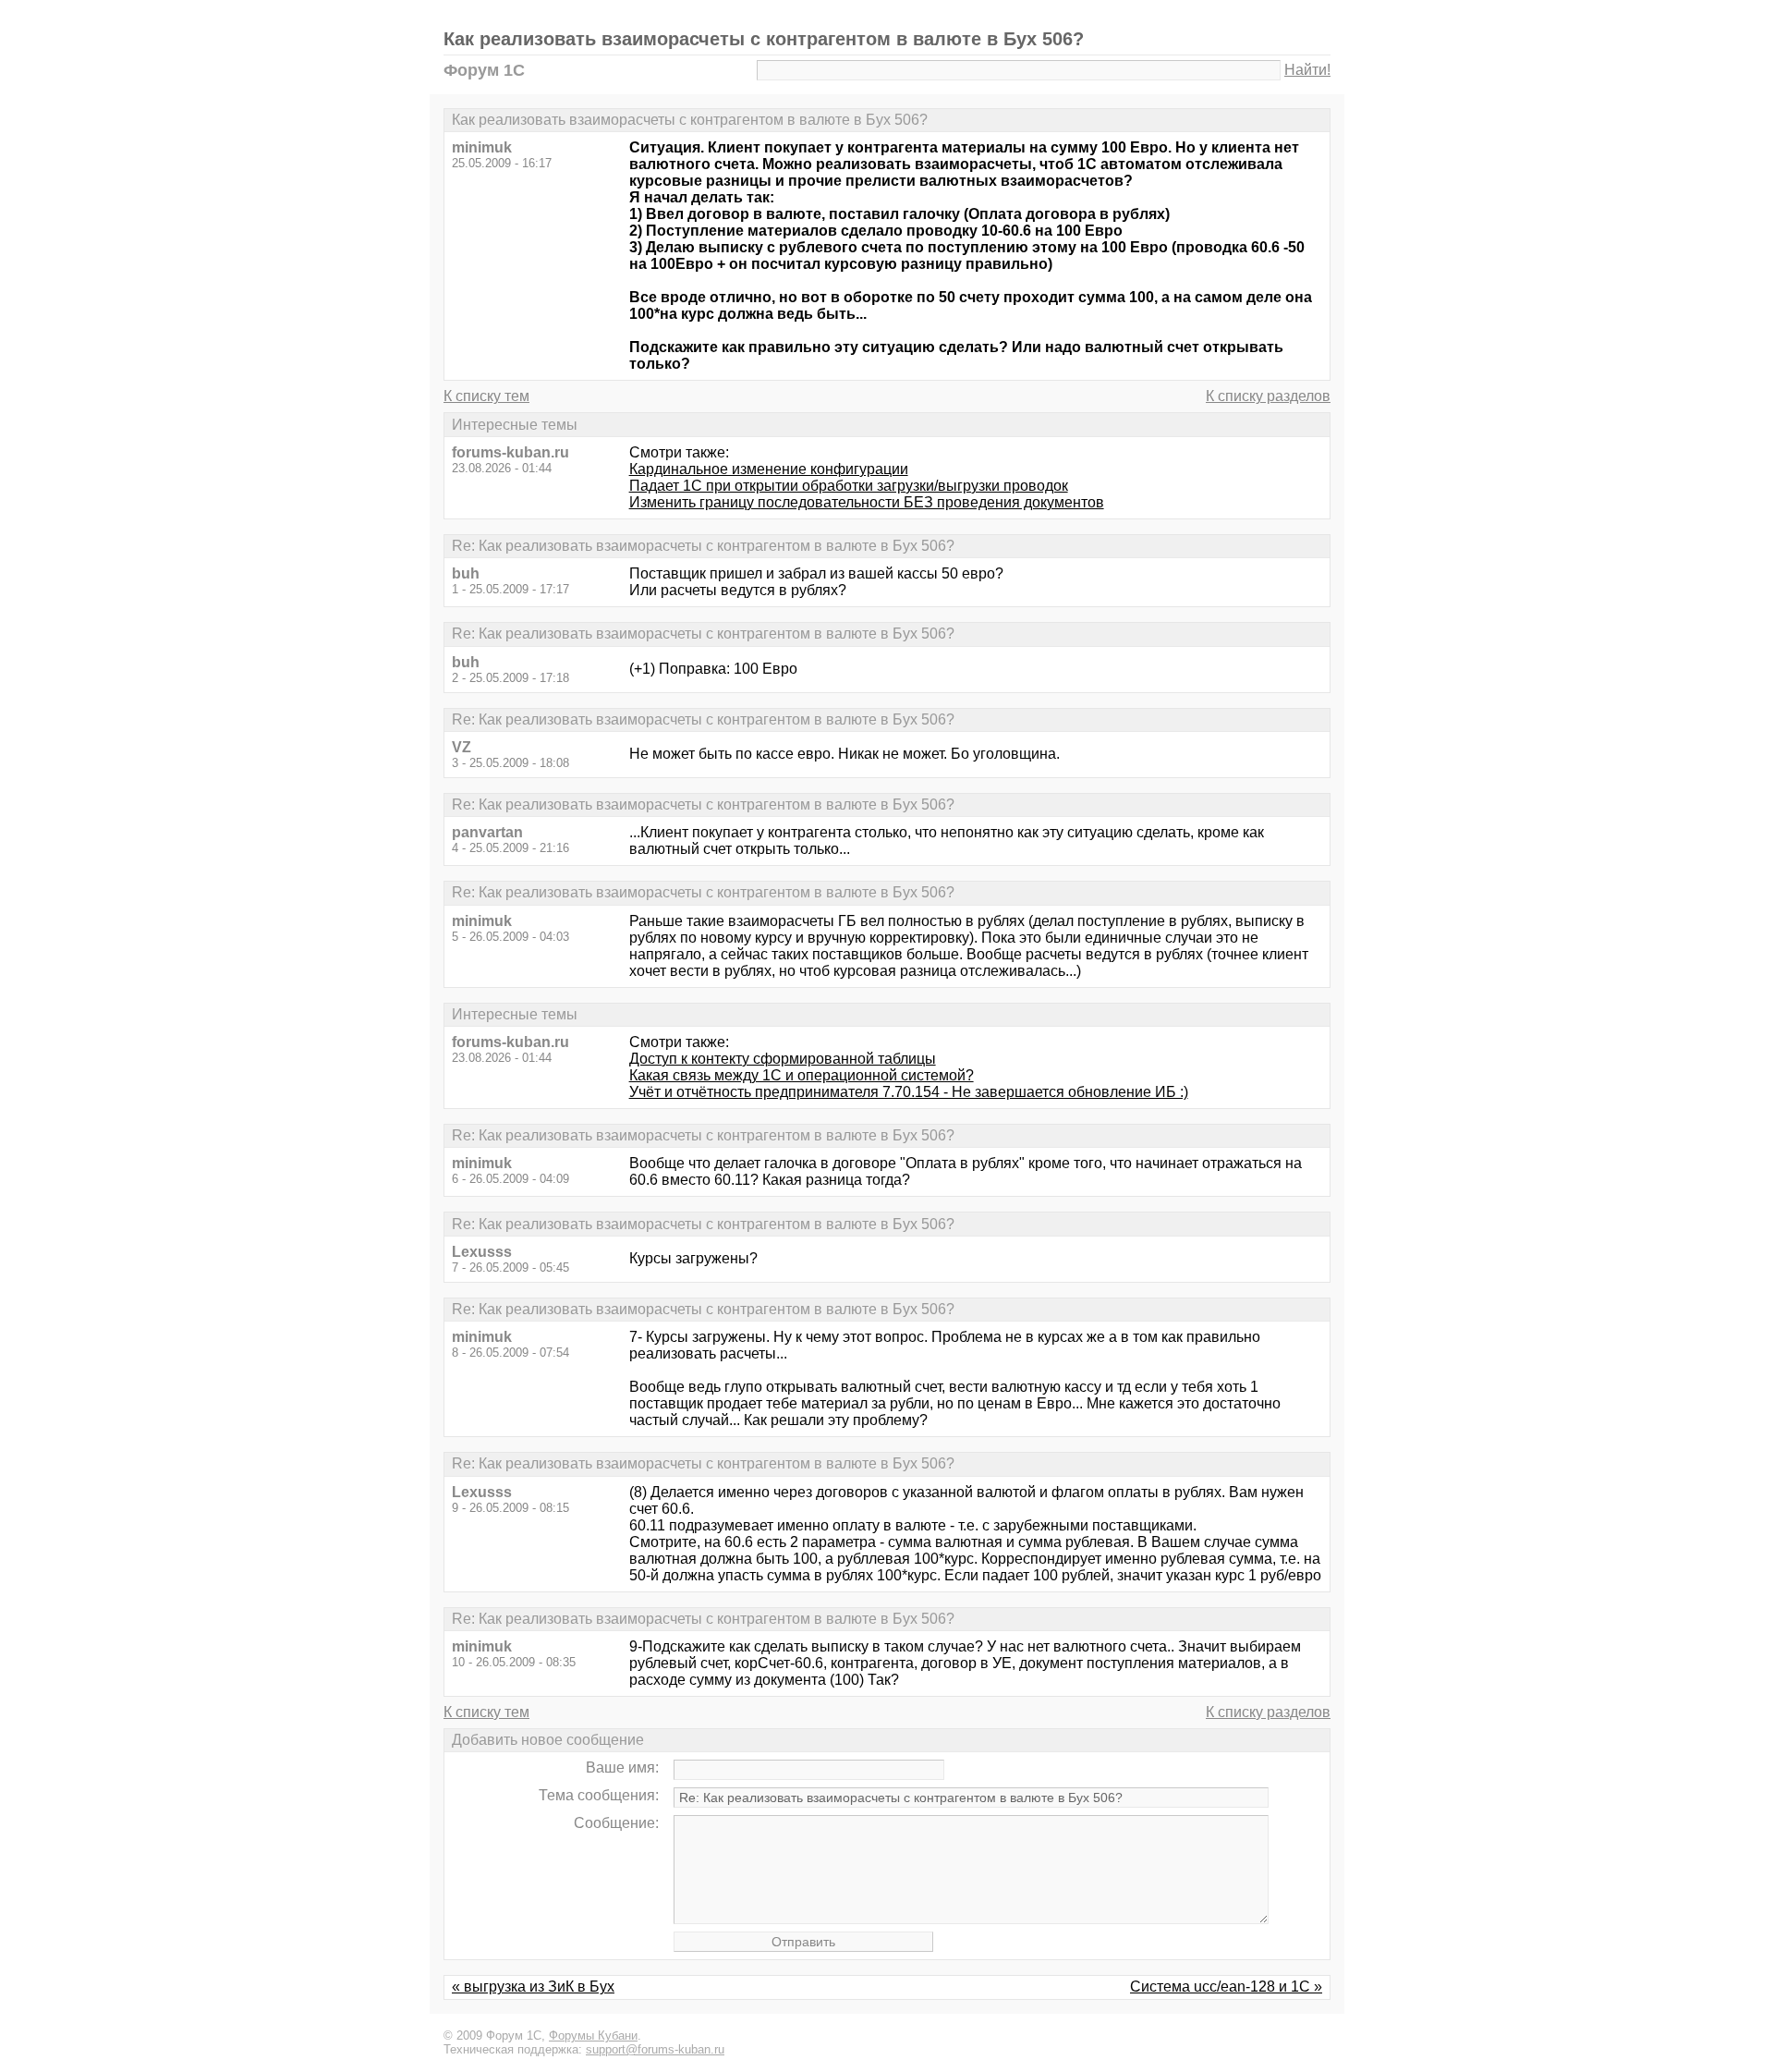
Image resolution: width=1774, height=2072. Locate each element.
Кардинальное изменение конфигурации (769, 469)
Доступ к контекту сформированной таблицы (783, 1059)
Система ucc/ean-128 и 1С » (1226, 1987)
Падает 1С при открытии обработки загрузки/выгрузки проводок (849, 486)
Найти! (1307, 70)
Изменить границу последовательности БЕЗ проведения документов (867, 502)
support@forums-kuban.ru (655, 2049)
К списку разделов (1268, 396)
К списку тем (486, 396)
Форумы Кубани (593, 2035)
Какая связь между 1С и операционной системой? (802, 1075)
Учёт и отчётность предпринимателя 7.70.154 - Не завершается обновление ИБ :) (909, 1092)
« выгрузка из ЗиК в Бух (533, 1987)
